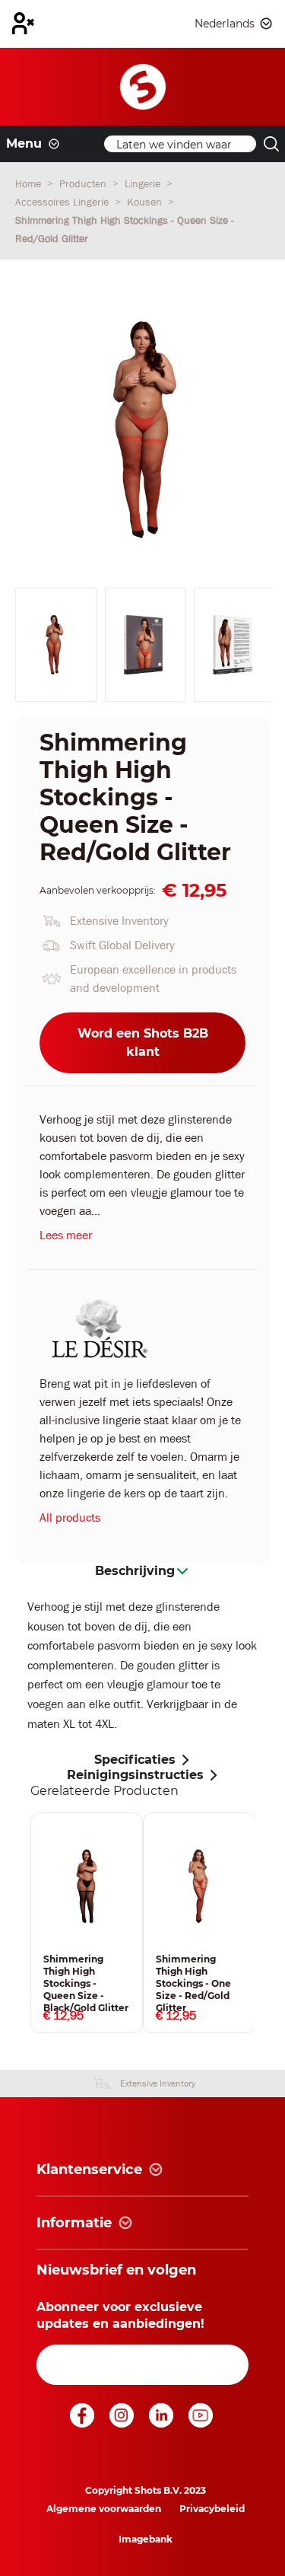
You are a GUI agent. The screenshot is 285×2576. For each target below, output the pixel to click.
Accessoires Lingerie (63, 202)
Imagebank (146, 2539)
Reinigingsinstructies (135, 1775)
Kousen (146, 202)
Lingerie (144, 183)
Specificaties (135, 1760)
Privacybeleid (212, 2509)
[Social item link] (84, 2423)
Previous (19, 1923)
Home (30, 183)
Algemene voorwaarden (104, 2509)
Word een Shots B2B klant (143, 1043)
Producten (84, 183)
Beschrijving (135, 1571)
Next (266, 1923)
